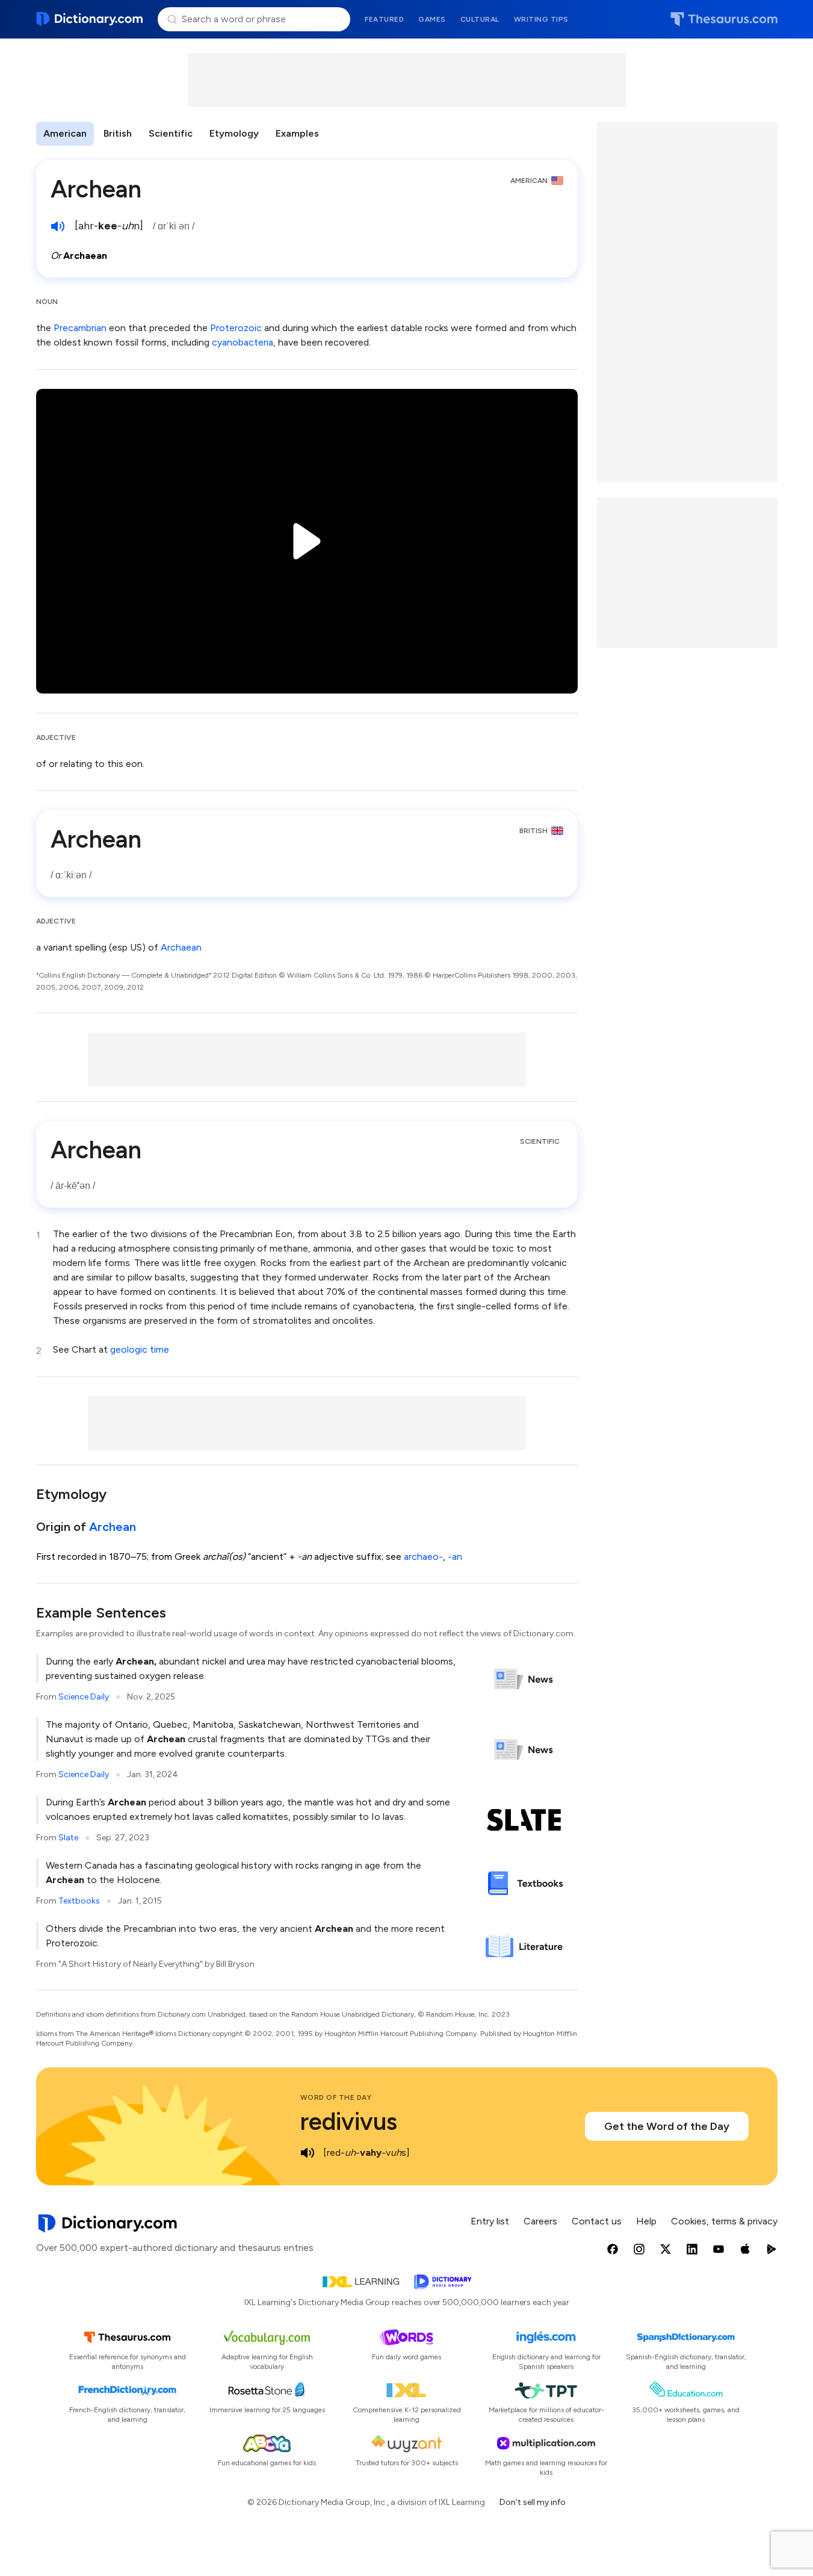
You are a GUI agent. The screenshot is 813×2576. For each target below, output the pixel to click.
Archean (113, 1527)
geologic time (140, 1349)
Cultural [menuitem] (480, 19)
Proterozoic (236, 328)
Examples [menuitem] (297, 133)
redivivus (349, 2121)
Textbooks (79, 1901)
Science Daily (84, 1697)
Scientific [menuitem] (171, 133)
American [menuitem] (65, 133)
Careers (540, 2221)
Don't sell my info (533, 2502)
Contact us (597, 2221)
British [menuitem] (118, 133)
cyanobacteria (243, 342)
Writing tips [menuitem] (541, 19)
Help (646, 2221)
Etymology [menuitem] (234, 133)
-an (455, 1556)
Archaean (181, 947)
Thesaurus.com (724, 19)
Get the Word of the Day (667, 2126)
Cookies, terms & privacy (724, 2221)
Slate (68, 1838)
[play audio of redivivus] (308, 2153)
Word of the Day (336, 2097)
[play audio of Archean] (58, 226)
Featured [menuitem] (384, 19)
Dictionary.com (90, 19)
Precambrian (80, 328)
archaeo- (423, 1556)
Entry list (490, 2221)
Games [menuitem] (432, 19)
